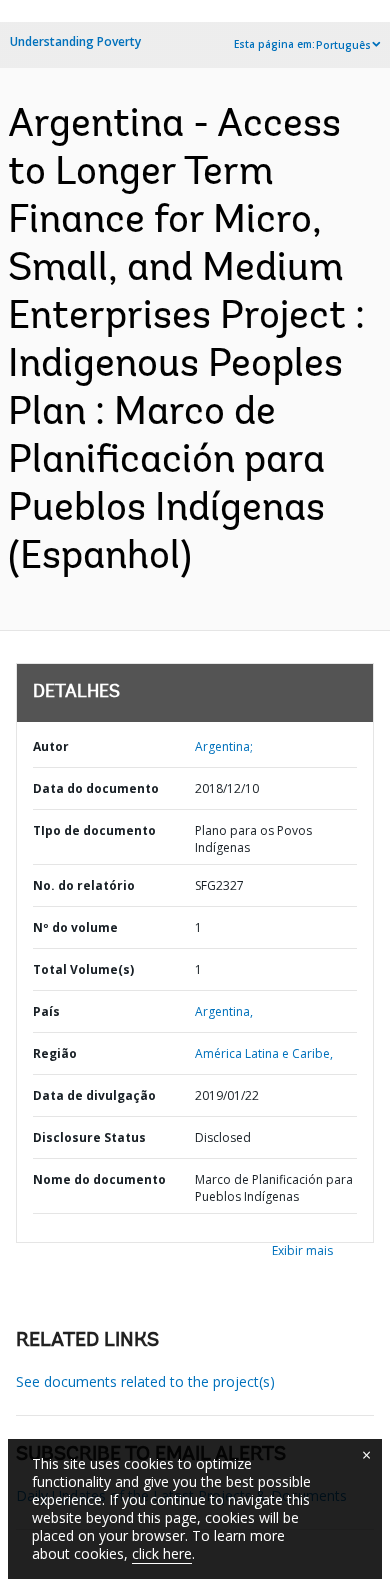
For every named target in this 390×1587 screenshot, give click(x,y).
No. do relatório (84, 885)
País (46, 1011)
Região (55, 1053)
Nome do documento (99, 1179)
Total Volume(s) (83, 969)
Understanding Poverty (75, 41)
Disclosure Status (89, 1137)
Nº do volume (75, 927)
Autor (51, 746)
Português (343, 45)
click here (162, 1553)
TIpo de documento (94, 830)
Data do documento (96, 788)
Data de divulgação (94, 1095)
